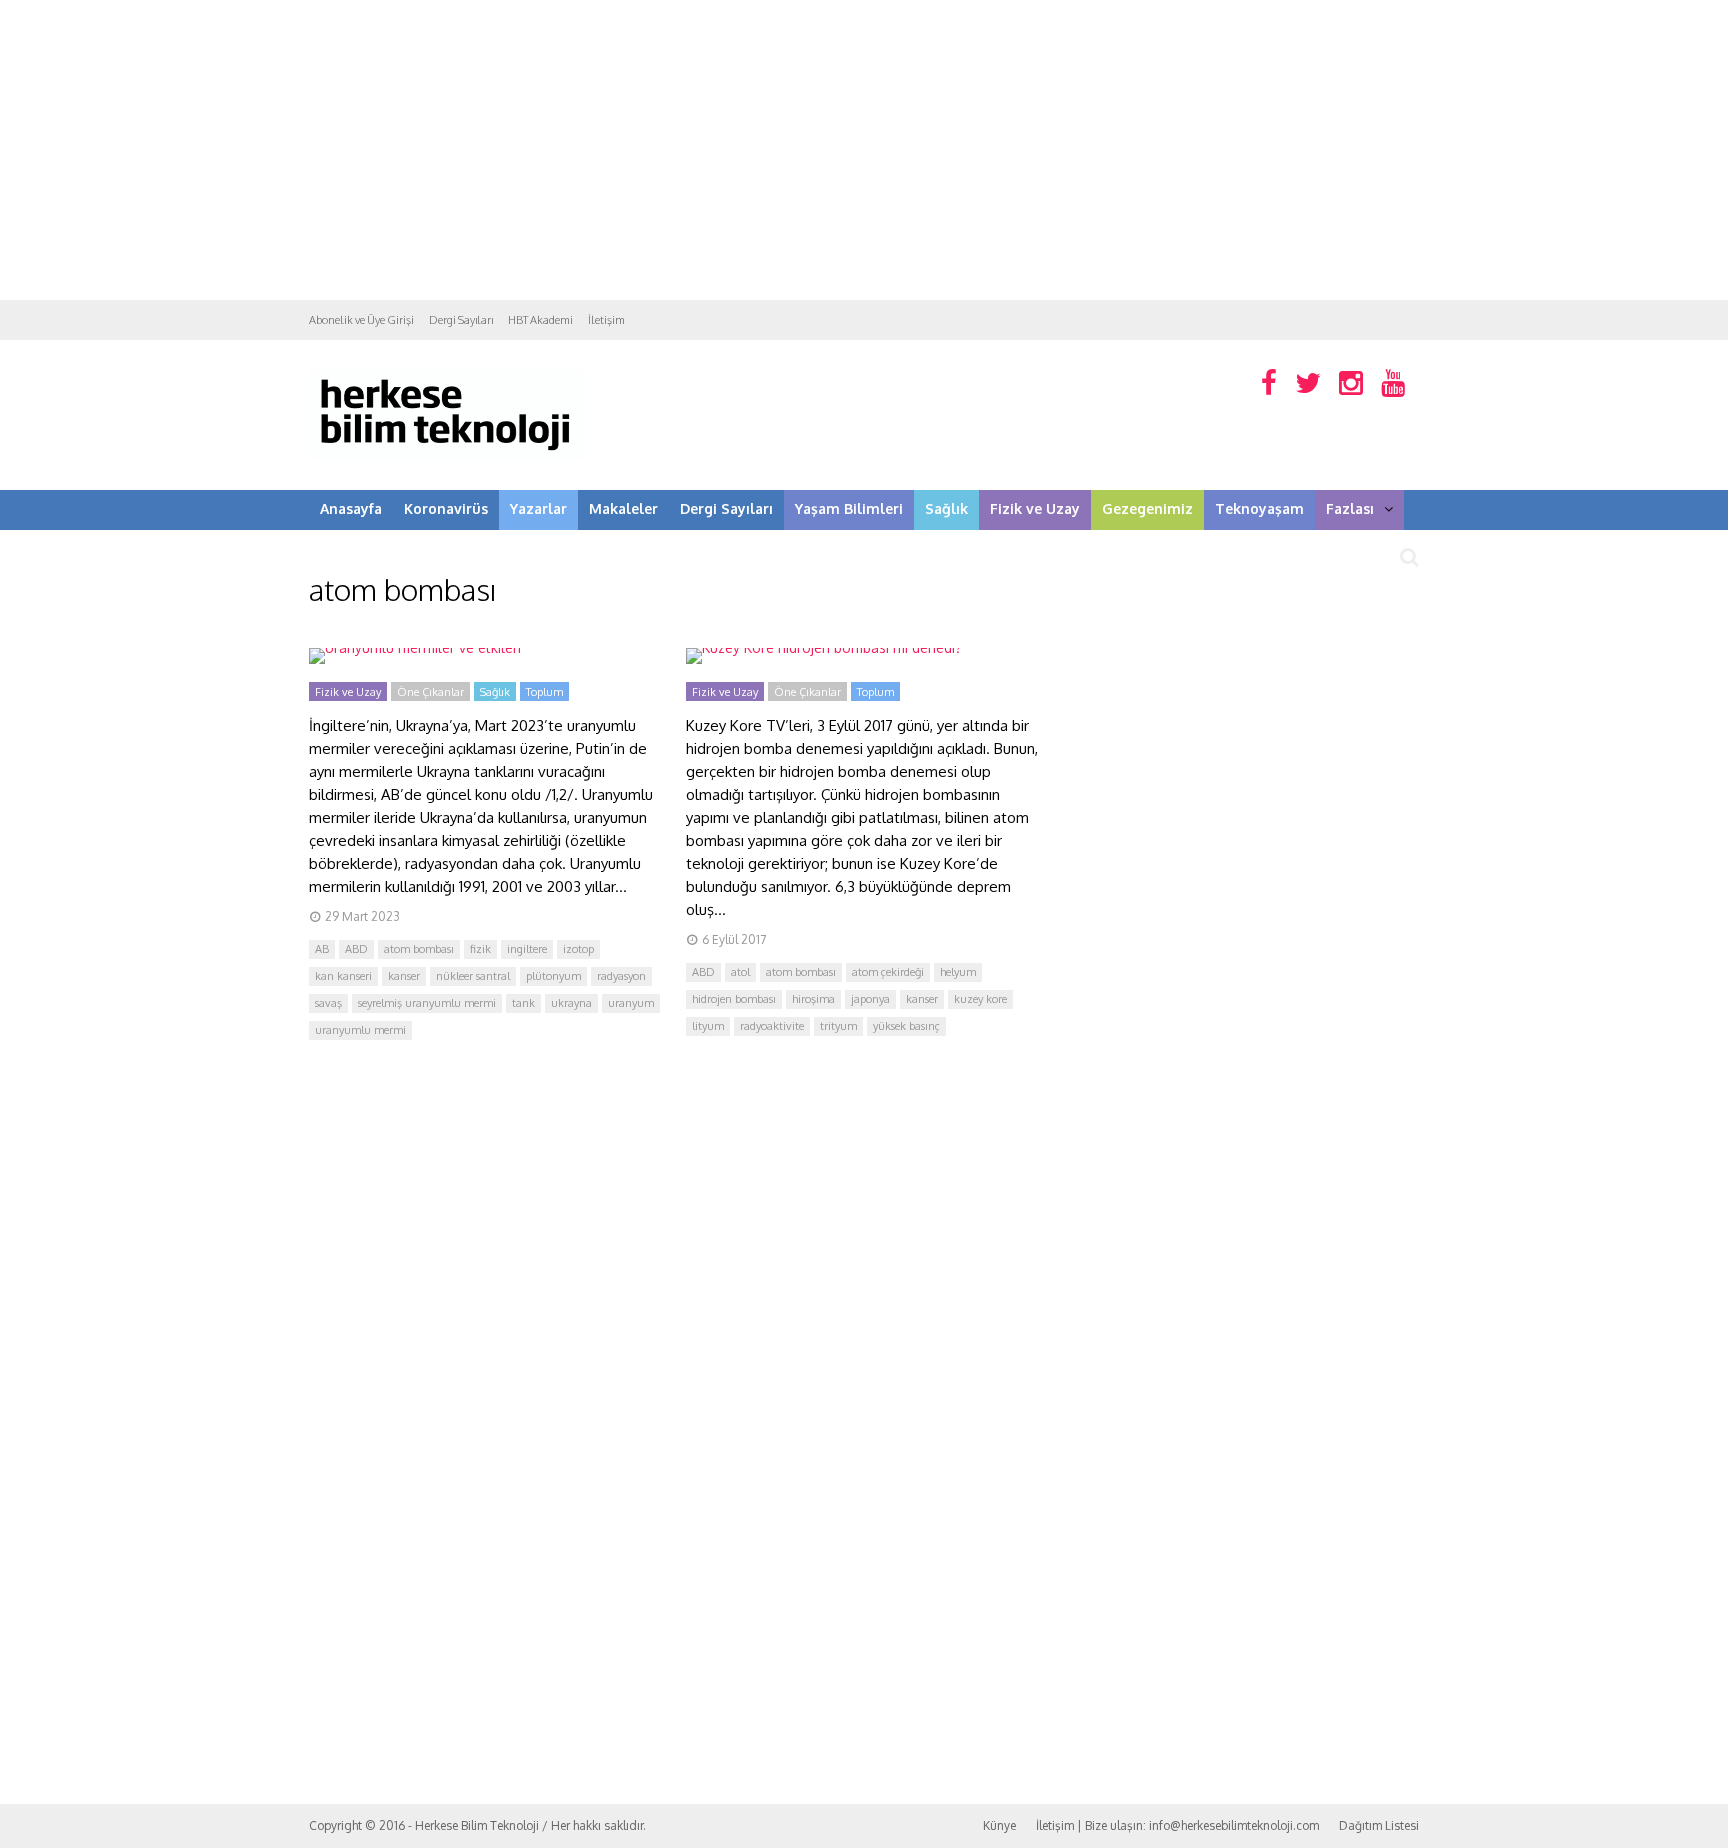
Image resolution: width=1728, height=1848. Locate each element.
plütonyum (553, 976)
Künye (999, 1825)
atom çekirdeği (888, 972)
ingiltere (527, 949)
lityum (708, 1026)
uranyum (631, 1003)
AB (322, 949)
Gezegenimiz (1147, 508)
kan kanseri (343, 976)
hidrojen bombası (734, 999)
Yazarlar (538, 508)
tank (523, 1003)
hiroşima (813, 999)
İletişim (606, 320)
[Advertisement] (864, 150)
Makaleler (623, 508)
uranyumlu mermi (360, 1030)
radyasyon (621, 976)
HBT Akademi (540, 320)
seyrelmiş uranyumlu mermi (427, 1003)
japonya (870, 999)
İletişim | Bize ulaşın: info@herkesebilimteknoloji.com (1177, 1825)
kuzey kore (980, 999)
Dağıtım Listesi (1379, 1825)
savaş (328, 1003)
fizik (480, 949)
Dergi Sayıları (461, 320)
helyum (958, 972)
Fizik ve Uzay (1035, 508)
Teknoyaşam (1259, 508)
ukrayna (571, 1003)
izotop (578, 949)
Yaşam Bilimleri (849, 508)
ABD (356, 949)
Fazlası (1350, 508)
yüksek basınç (906, 1026)
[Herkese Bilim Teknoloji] (446, 455)
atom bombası (419, 949)
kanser (404, 976)
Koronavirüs (446, 508)
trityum (838, 1026)
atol (740, 972)
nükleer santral (473, 976)
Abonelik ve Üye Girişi (361, 320)
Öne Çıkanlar (430, 692)
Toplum (544, 692)
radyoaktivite (772, 1026)
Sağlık (946, 508)
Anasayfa (351, 508)
